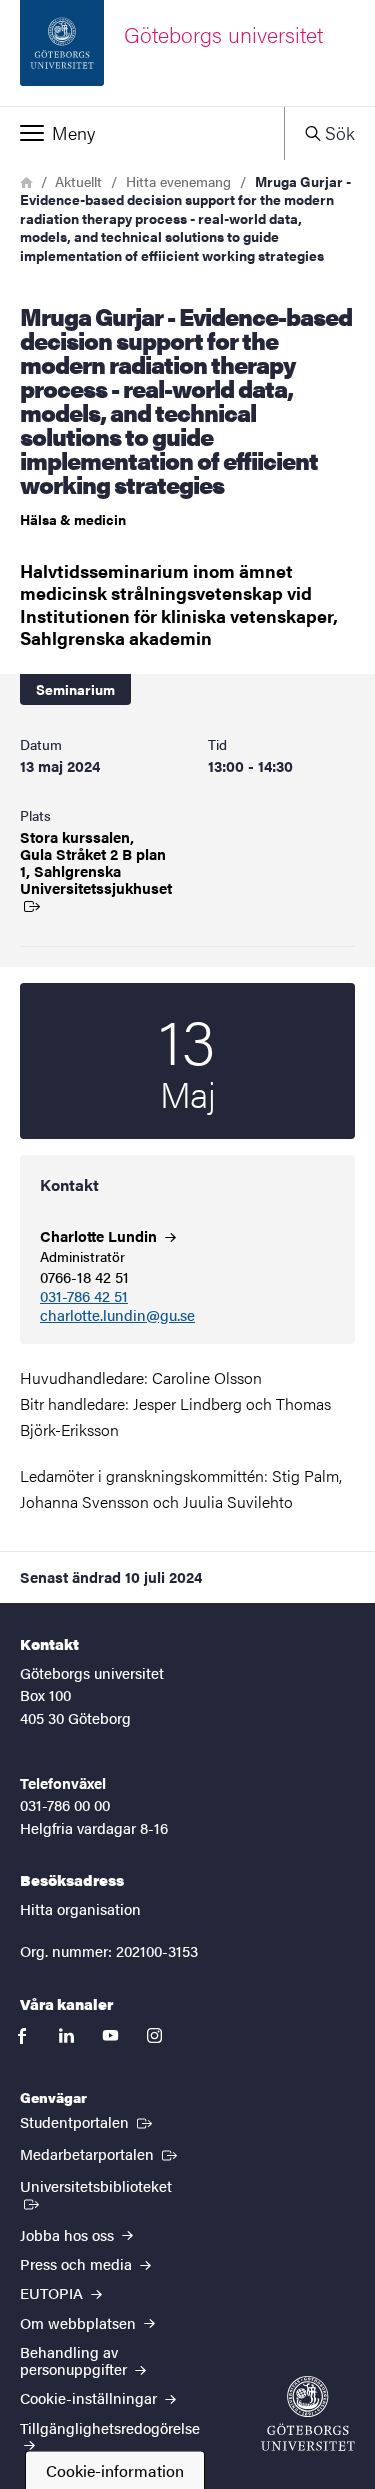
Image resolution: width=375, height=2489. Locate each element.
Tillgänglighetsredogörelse (110, 2427)
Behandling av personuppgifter (75, 2360)
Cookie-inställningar (90, 2397)
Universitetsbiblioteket (109, 2185)
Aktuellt (78, 181)
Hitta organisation (80, 1908)
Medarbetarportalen (100, 2153)
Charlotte (100, 1235)
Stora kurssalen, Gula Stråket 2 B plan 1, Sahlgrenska (94, 863)
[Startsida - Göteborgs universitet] (308, 2413)
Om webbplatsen (80, 2322)
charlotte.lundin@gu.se (117, 1315)
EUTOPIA (53, 2292)
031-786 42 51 (84, 1296)
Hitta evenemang (178, 181)
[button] (142, 133)
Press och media (78, 2263)
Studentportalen (88, 2121)
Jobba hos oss (69, 2234)
